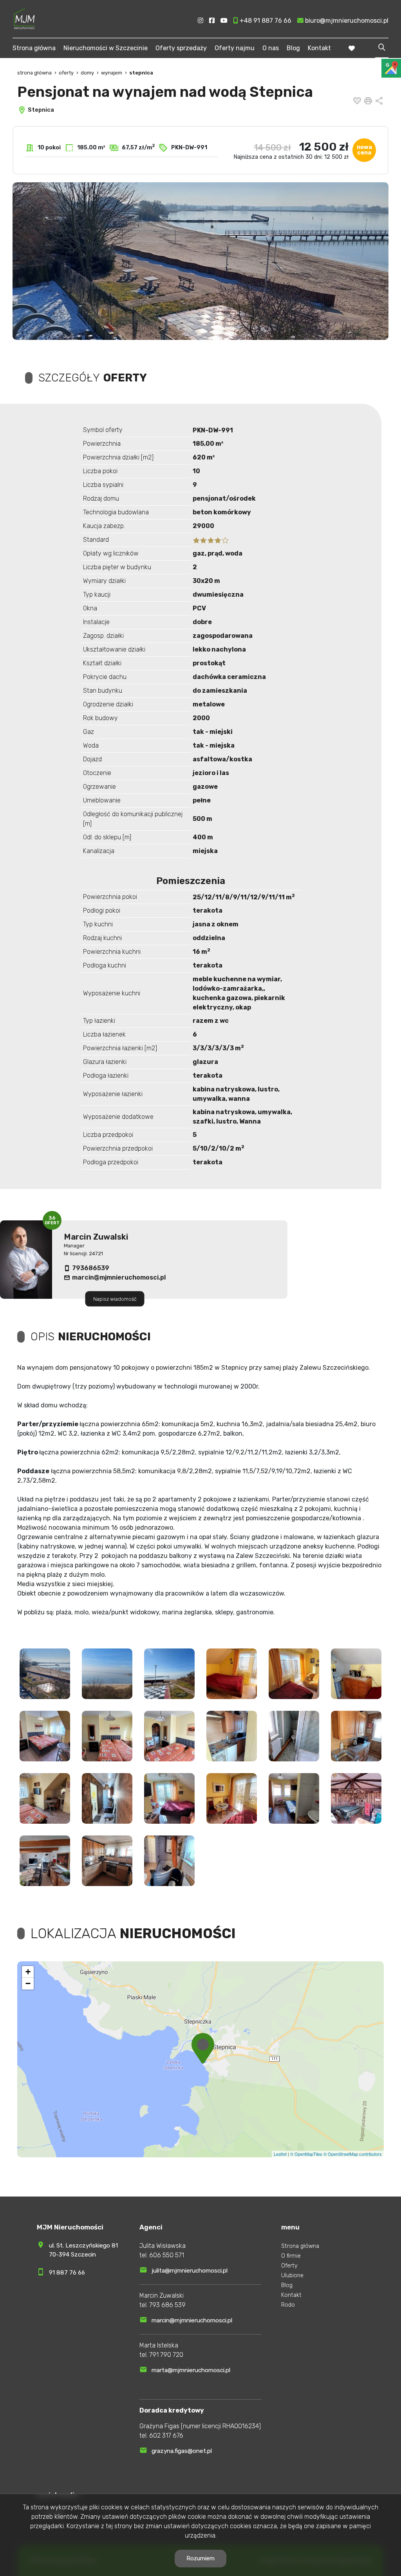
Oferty (289, 2266)
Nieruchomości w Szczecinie (106, 48)
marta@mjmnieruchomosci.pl (191, 2370)
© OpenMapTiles (306, 2154)
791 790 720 (166, 2355)
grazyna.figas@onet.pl (182, 2451)
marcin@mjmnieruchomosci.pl (119, 1277)
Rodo (288, 2305)
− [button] (28, 1983)
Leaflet (280, 2154)
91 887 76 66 (67, 2273)
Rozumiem (200, 2558)
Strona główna (34, 48)
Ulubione (292, 2276)
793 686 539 (167, 2305)
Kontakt (319, 48)
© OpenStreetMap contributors (353, 2154)
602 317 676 (166, 2435)
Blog (293, 48)
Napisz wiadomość (115, 1299)
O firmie (291, 2256)
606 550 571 (167, 2255)
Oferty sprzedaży (181, 48)
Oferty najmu (235, 48)
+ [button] (28, 1972)
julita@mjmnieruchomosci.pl (190, 2271)
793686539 (91, 1268)
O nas (271, 48)
